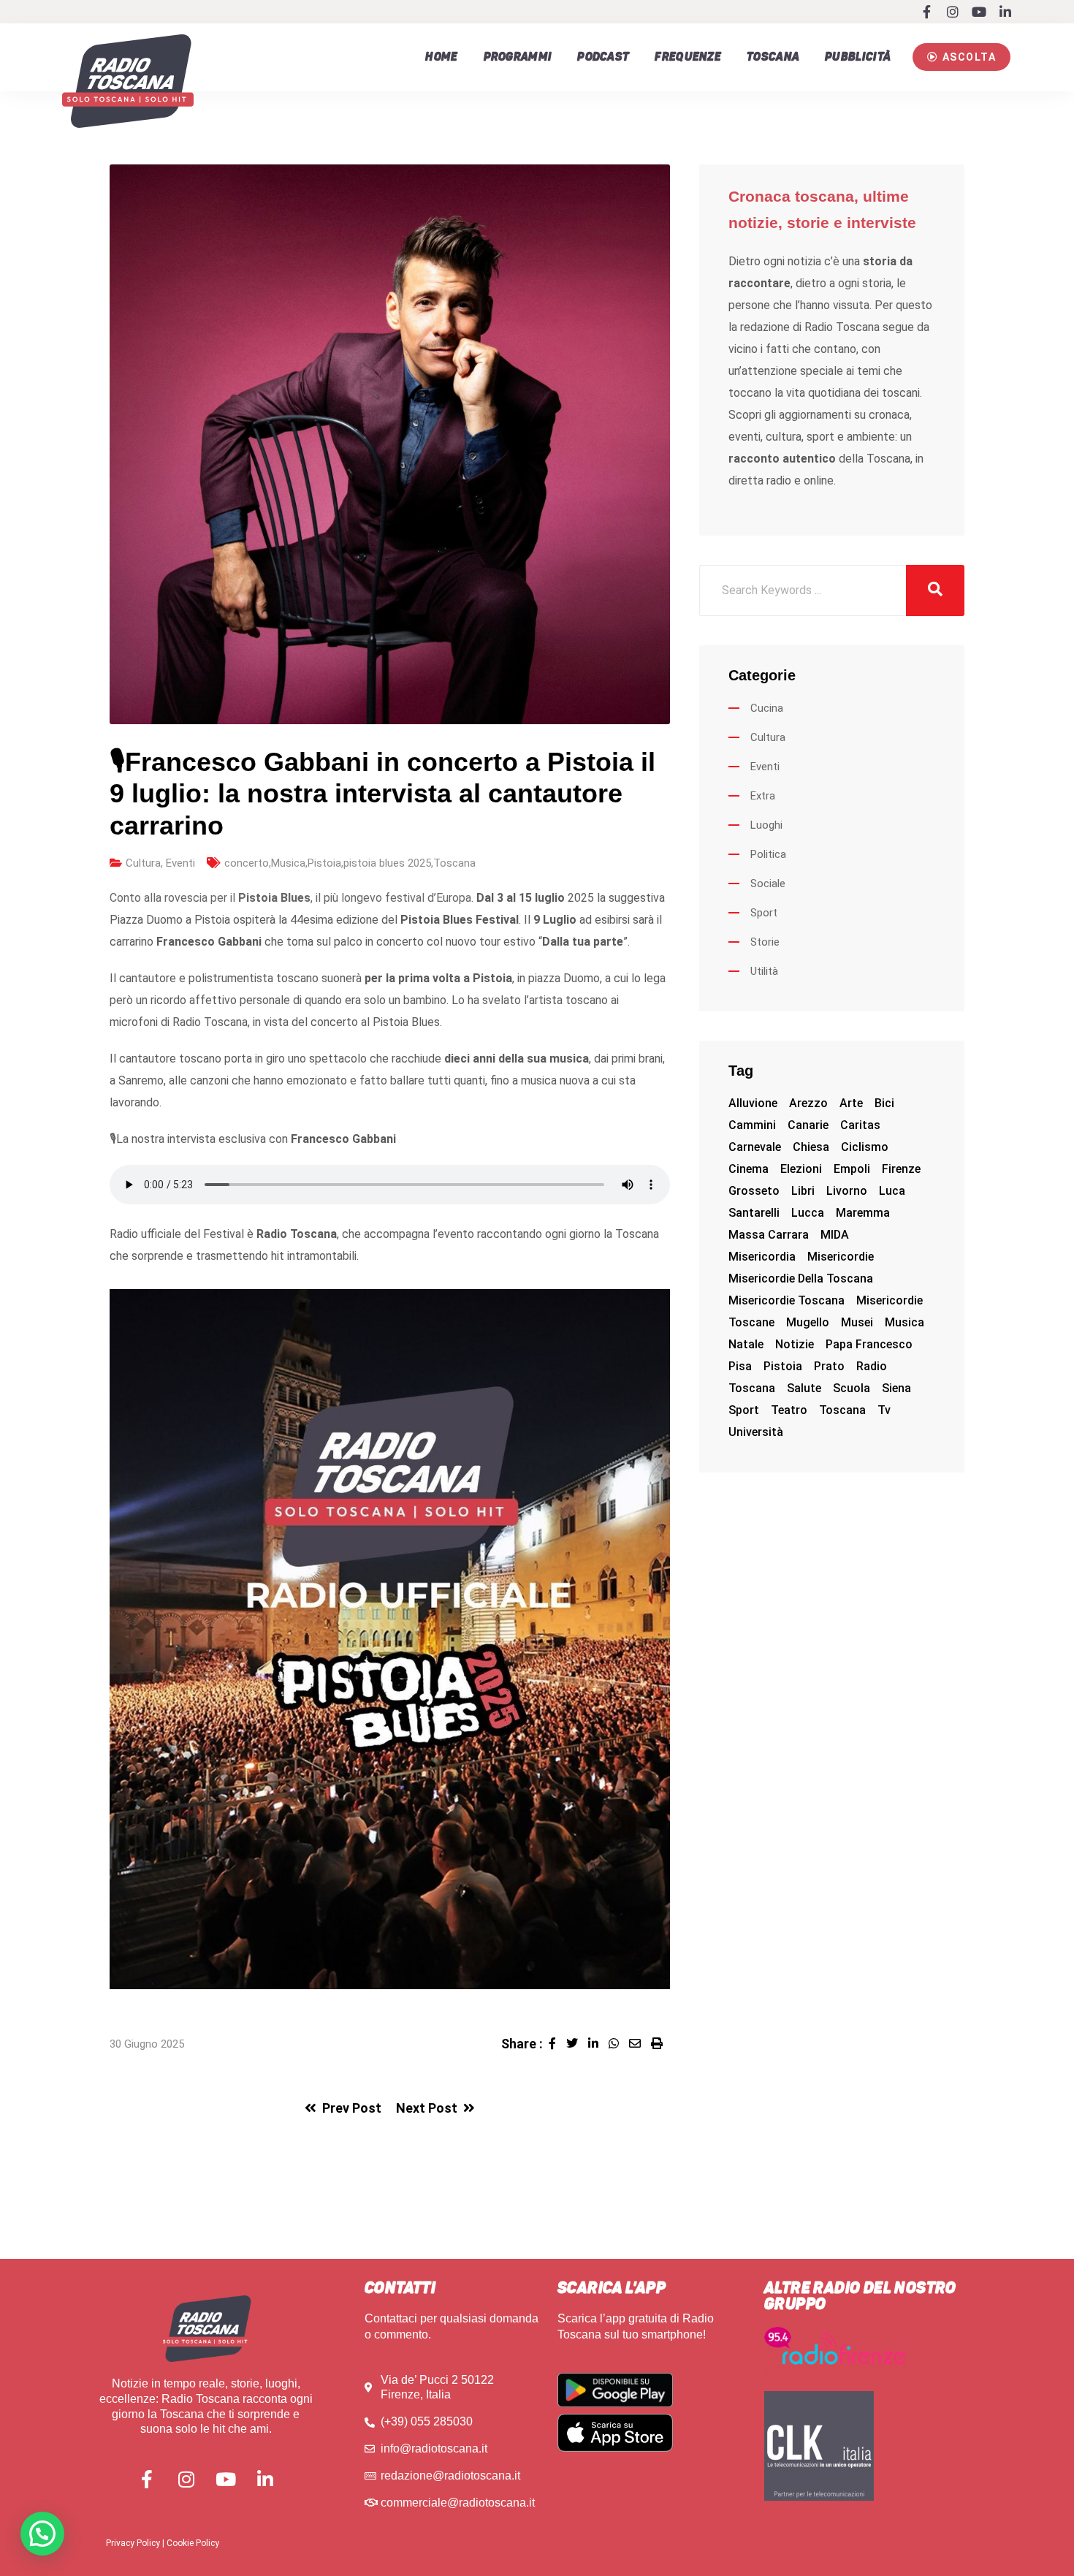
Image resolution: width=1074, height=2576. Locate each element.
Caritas (860, 1125)
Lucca (808, 1213)
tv (884, 1410)
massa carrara (769, 1235)
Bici (884, 1103)
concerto (247, 863)
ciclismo (865, 1147)
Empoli (852, 1169)
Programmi (518, 57)
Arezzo (808, 1103)
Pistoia (324, 863)
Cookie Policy (193, 2543)
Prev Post (352, 2108)
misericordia (762, 1257)
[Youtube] (979, 12)
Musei (857, 1322)
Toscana (773, 57)
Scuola (852, 1388)
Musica (288, 863)
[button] (961, 57)
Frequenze (688, 57)
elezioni (801, 1169)
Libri (803, 1191)
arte (851, 1103)
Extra (763, 796)
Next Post (427, 2108)
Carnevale (755, 1147)
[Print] (660, 2044)
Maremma (863, 1213)
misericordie (841, 1257)
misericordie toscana (787, 1300)
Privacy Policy (133, 2543)
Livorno (847, 1191)
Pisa (740, 1366)
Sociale (768, 884)
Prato (829, 1366)
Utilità (764, 971)
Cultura (143, 863)
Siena (896, 1388)
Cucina (767, 708)
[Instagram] (953, 12)
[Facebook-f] (926, 12)
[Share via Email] (640, 2044)
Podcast (603, 57)
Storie (765, 942)
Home (441, 57)
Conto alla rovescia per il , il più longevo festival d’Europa (290, 898)
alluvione (753, 1103)
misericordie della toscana (801, 1278)
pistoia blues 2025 (387, 863)
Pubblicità (858, 57)
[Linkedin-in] (1005, 12)
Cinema (749, 1169)
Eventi (180, 863)
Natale (746, 1344)
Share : (522, 2044)
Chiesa (811, 1147)
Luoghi (766, 825)
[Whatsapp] (619, 2044)
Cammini (752, 1125)
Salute (804, 1388)
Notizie (795, 1344)
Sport (764, 913)
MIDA (835, 1235)
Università (756, 1432)
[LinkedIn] (598, 2044)
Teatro (789, 1410)
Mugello (808, 1322)
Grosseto (754, 1191)
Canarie (808, 1125)
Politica (768, 854)
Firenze (901, 1169)
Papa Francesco (869, 1344)
